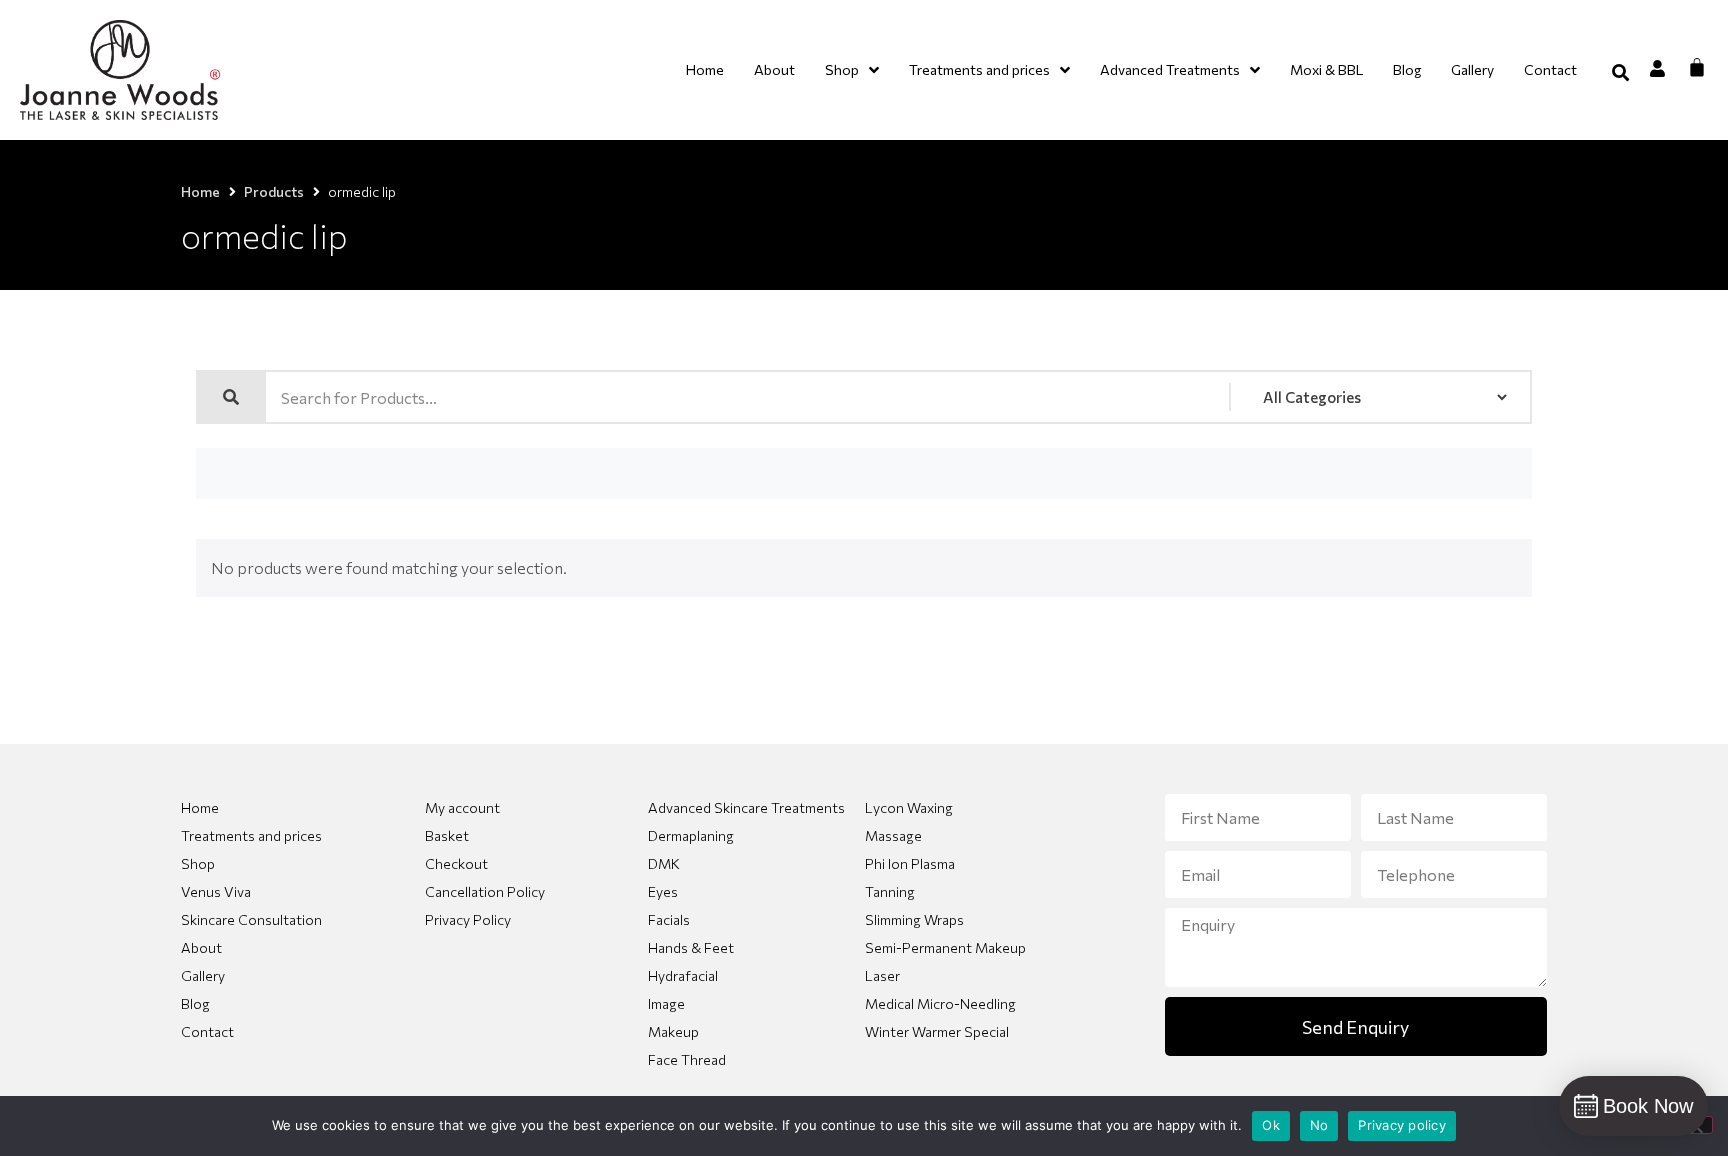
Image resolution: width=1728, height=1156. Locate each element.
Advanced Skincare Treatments (746, 807)
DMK (664, 863)
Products (274, 191)
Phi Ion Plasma (910, 863)
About (201, 947)
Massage (893, 835)
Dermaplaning (691, 835)
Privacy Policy (468, 919)
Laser (882, 975)
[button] (1620, 72)
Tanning (890, 891)
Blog (195, 1003)
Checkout (456, 863)
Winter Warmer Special (937, 1031)
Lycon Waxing (909, 807)
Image (666, 1003)
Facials (669, 919)
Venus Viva (216, 891)
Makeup (673, 1031)
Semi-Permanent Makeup (945, 947)
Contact (207, 1031)
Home (200, 191)
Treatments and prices (251, 835)
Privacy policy (1402, 1125)
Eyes (663, 891)
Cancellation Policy (485, 891)
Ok (1271, 1125)
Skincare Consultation (251, 919)
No (1319, 1125)
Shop (198, 863)
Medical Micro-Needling (940, 1003)
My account (462, 807)
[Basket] (1697, 67)
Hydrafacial (683, 975)
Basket (447, 835)
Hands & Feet (691, 947)
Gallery (203, 975)
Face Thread (687, 1059)
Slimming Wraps (914, 919)
